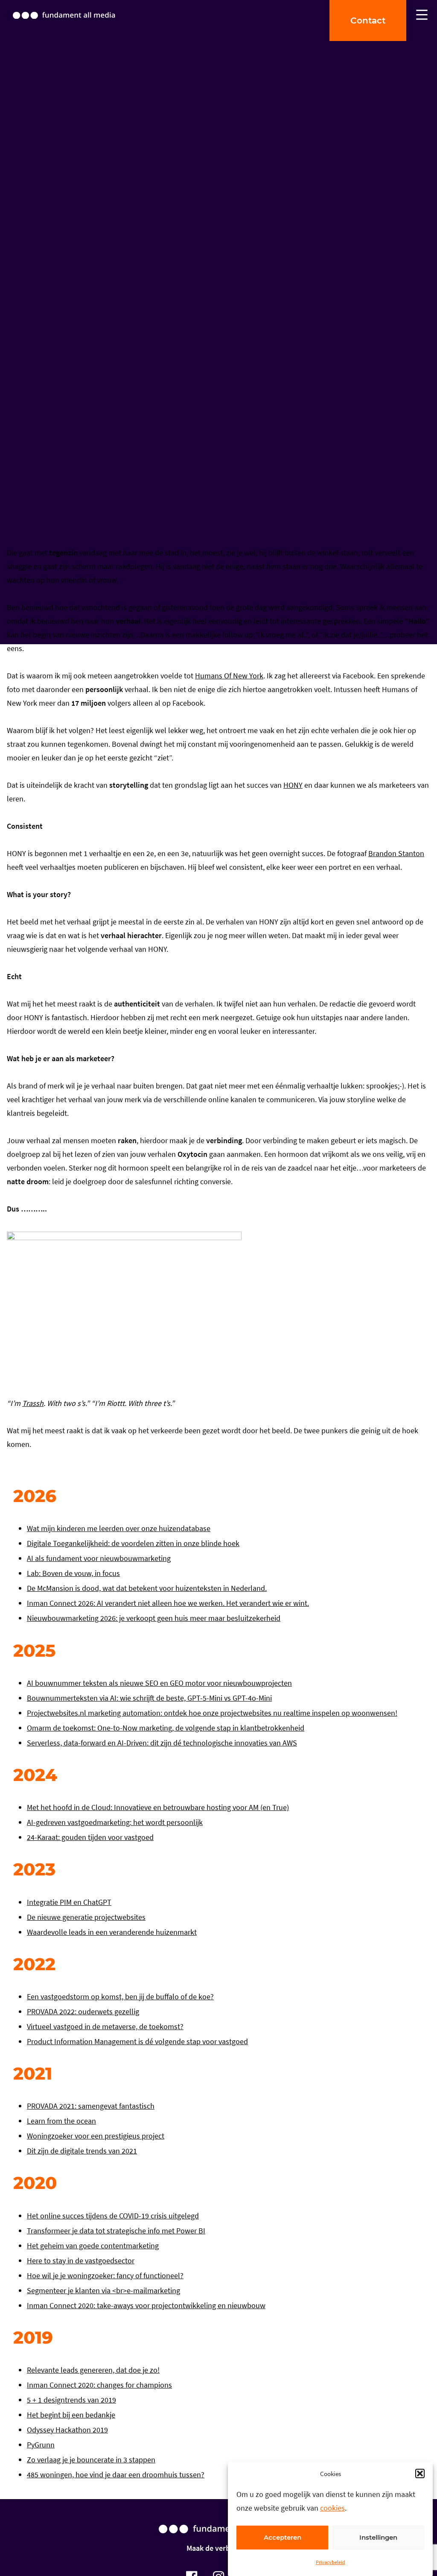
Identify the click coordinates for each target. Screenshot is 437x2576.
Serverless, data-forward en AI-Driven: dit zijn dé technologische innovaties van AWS (162, 1743)
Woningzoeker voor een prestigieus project (96, 2136)
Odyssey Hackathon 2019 (67, 2430)
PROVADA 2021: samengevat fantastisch (91, 2106)
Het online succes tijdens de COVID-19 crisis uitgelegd (113, 2216)
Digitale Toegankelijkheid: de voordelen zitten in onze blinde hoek (133, 1543)
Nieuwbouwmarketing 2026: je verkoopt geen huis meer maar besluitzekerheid (154, 1618)
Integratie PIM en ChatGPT (69, 1902)
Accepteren (283, 2537)
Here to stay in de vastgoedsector (81, 2261)
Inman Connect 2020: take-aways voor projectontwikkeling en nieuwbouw (146, 2305)
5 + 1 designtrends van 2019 (71, 2400)
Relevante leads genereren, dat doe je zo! (93, 2370)
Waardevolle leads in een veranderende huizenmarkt (112, 1932)
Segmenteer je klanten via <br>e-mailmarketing (103, 2290)
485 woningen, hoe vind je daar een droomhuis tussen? (116, 2475)
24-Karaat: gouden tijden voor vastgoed (90, 1837)
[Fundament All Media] (218, 2537)
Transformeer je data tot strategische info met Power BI (116, 2231)
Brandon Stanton (396, 853)
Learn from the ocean (61, 2121)
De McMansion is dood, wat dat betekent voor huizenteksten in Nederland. (147, 1588)
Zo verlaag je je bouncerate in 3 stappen (91, 2460)
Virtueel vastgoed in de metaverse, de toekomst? (105, 2026)
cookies (332, 2508)
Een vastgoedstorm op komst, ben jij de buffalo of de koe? (120, 1997)
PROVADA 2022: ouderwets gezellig (83, 2011)
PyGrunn (41, 2445)
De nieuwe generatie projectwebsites (86, 1917)
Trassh (33, 1403)
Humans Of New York (229, 676)
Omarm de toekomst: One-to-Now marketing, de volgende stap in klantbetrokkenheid (166, 1728)
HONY (293, 785)
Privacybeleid (331, 2562)
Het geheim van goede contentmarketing (93, 2246)
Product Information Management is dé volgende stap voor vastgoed (137, 2041)
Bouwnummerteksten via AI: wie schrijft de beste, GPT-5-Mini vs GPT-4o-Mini (149, 1698)
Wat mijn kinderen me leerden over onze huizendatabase (119, 1528)
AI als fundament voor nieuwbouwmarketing (99, 1558)
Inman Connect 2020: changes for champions (99, 2385)
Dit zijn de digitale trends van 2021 (82, 2151)
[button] (420, 2473)
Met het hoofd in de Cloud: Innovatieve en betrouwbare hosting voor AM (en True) (158, 1807)
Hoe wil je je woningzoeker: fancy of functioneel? (105, 2275)
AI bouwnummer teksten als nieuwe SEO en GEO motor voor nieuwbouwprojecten (159, 1683)
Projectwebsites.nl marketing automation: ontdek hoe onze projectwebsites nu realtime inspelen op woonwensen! (212, 1713)
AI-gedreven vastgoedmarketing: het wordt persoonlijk (115, 1822)
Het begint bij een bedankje (71, 2415)
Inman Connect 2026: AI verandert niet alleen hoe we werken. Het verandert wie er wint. (168, 1603)
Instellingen (378, 2537)
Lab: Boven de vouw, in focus (73, 1573)
